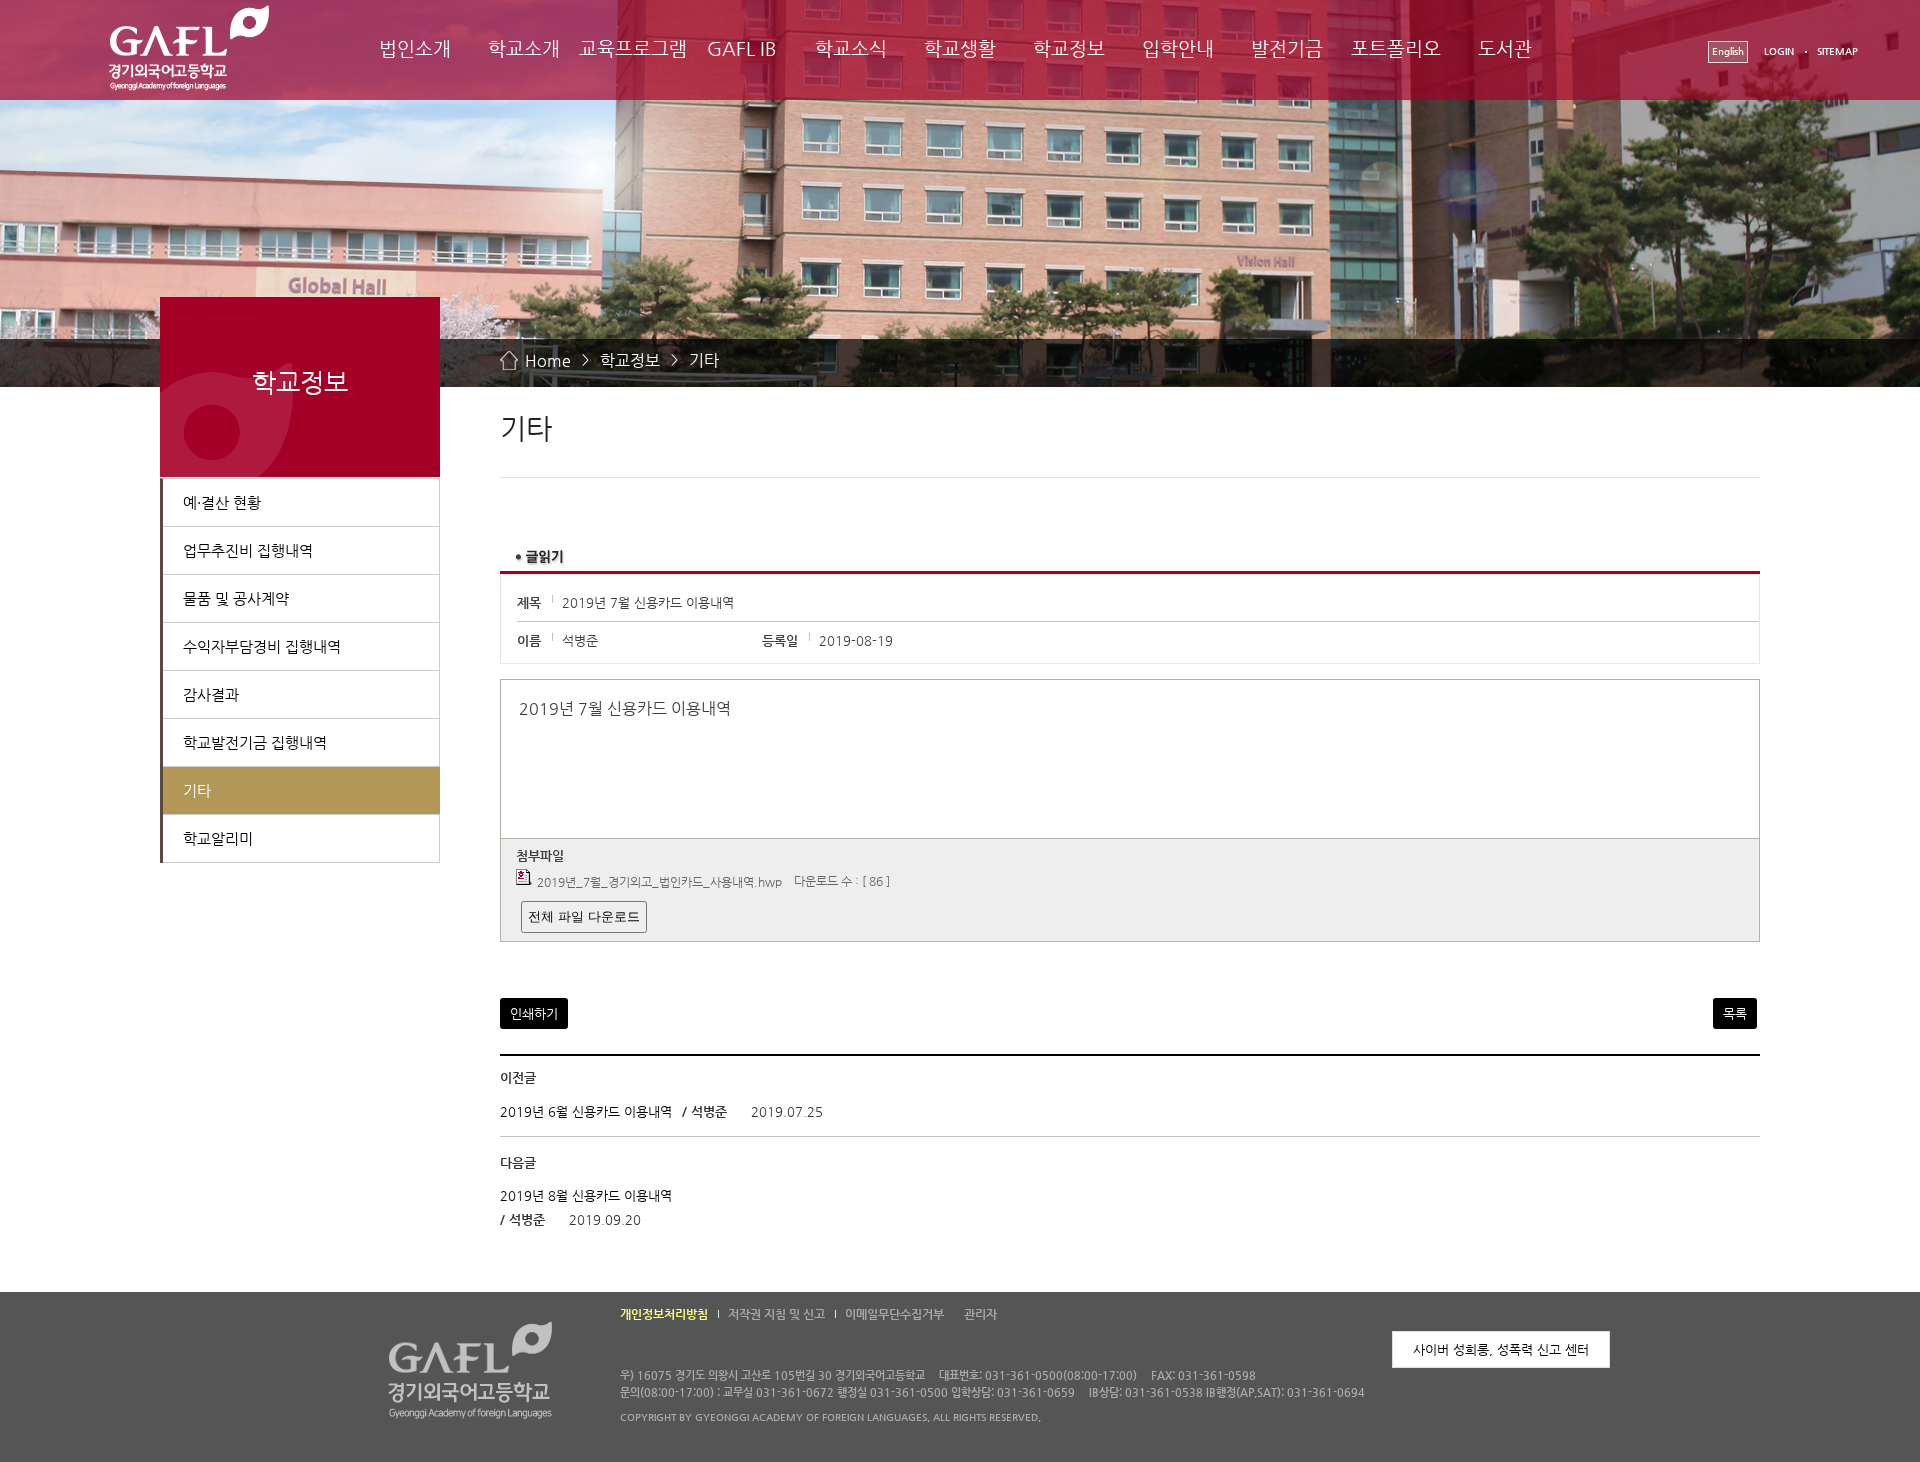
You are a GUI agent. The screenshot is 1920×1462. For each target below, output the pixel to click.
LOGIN (1779, 51)
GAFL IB (742, 48)
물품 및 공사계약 (236, 598)
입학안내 (1178, 48)
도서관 (1505, 48)
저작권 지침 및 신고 (776, 1314)
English (1728, 51)
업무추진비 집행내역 (248, 550)
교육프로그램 (633, 48)
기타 (704, 360)
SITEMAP (1837, 51)
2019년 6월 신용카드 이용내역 (586, 1111)
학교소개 (524, 48)
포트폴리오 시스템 (1396, 66)
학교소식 (851, 48)
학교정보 (1069, 48)
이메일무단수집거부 (894, 1314)
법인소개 (415, 48)
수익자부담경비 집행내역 (262, 646)
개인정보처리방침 (664, 1314)
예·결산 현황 (222, 502)
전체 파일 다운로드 (584, 916)
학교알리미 (218, 838)
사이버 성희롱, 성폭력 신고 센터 (1501, 1349)
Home (548, 360)
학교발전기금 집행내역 (255, 742)
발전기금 (1287, 48)
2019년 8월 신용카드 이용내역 (586, 1195)
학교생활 (960, 48)
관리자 (980, 1314)
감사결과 (211, 694)
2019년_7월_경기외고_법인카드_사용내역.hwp (659, 882)
